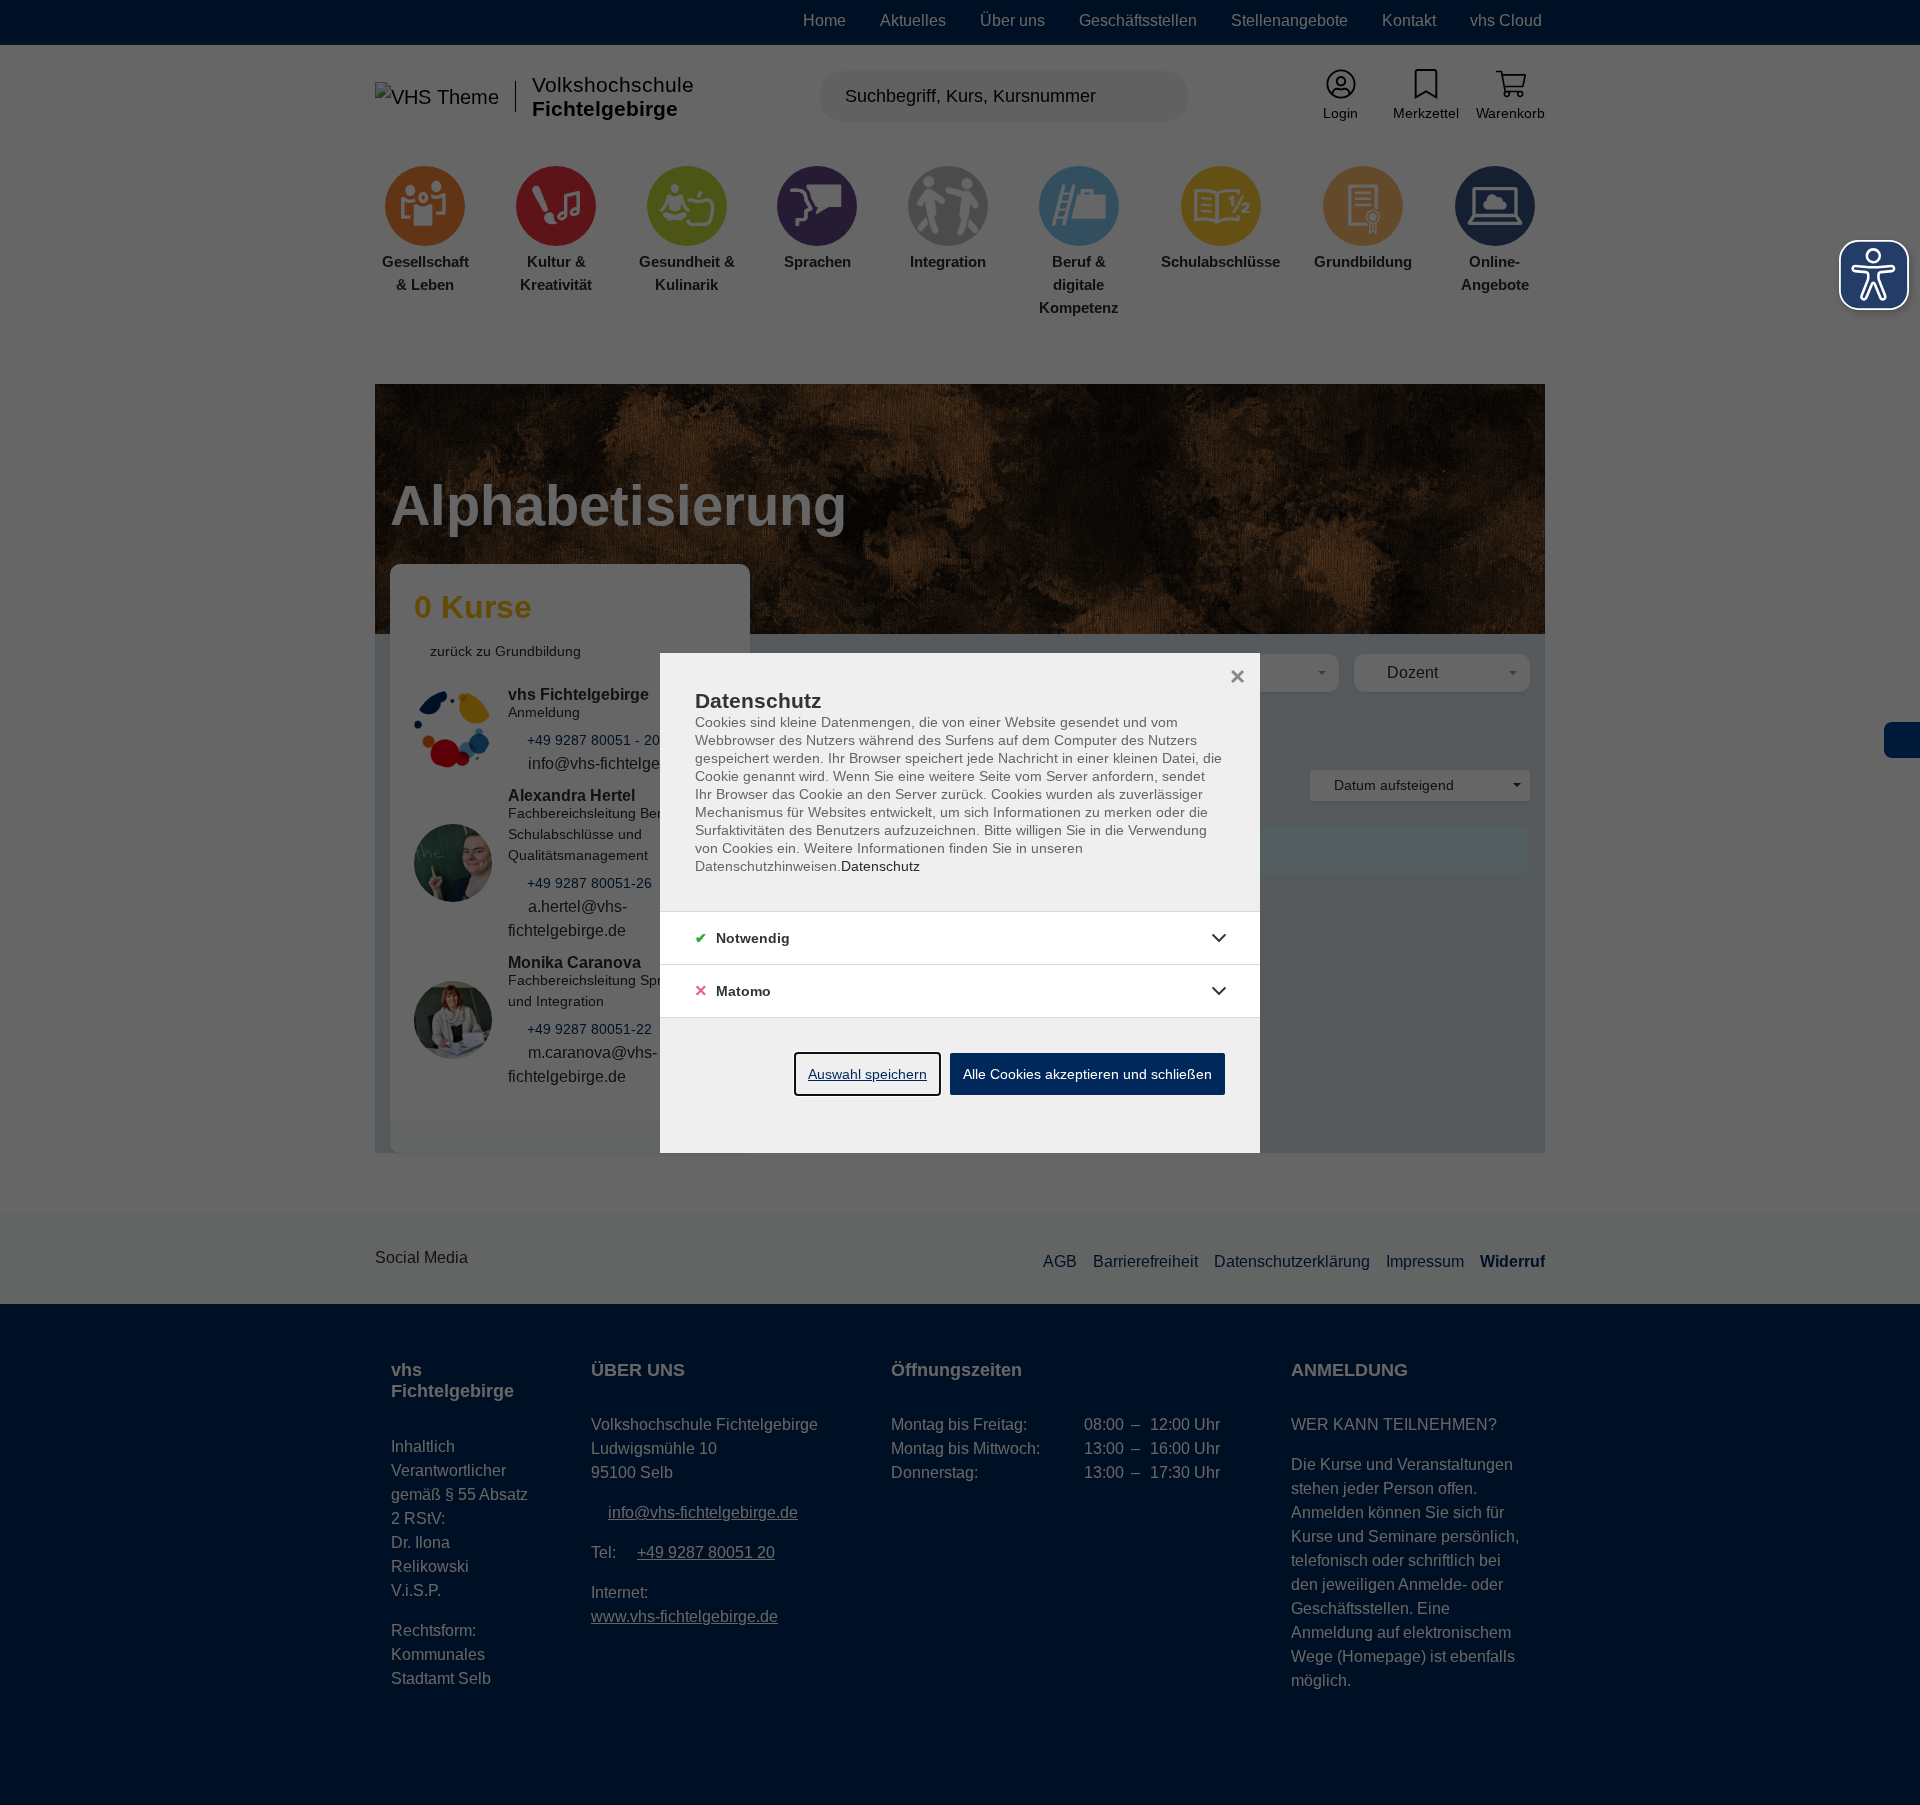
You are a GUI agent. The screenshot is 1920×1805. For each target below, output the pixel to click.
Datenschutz (880, 866)
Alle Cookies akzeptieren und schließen (1087, 1074)
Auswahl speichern (867, 1074)
